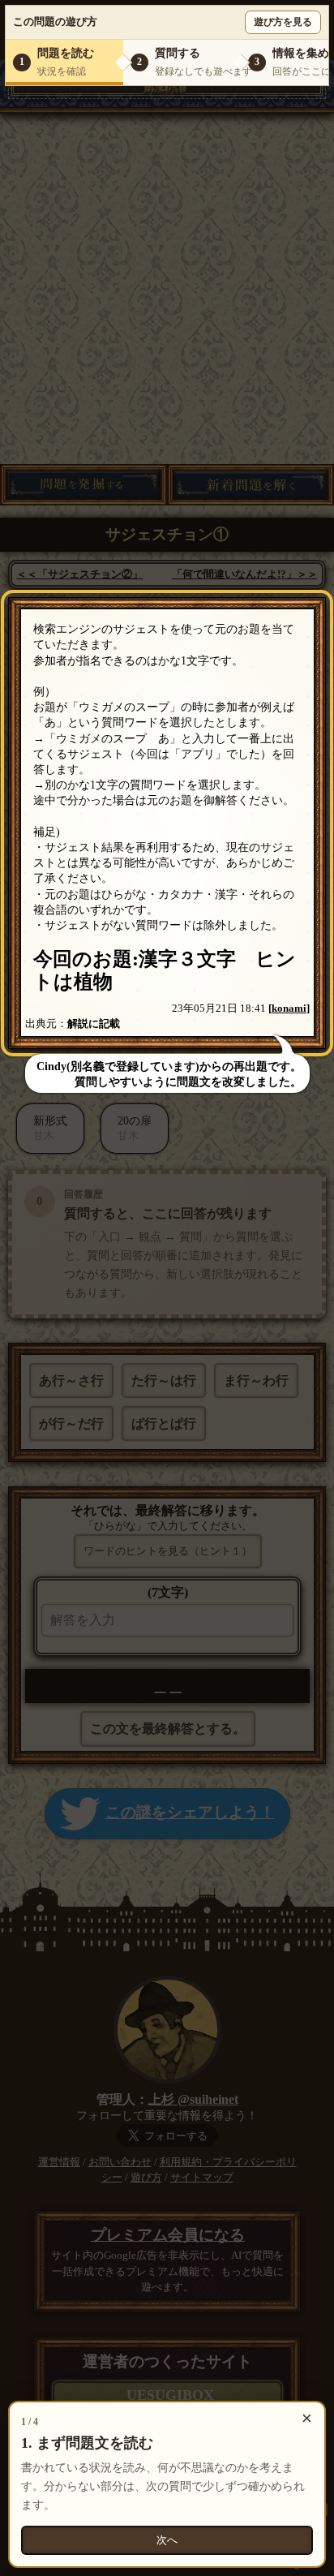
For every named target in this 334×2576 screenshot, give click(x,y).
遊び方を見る (283, 22)
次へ (167, 2540)
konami (289, 1008)
